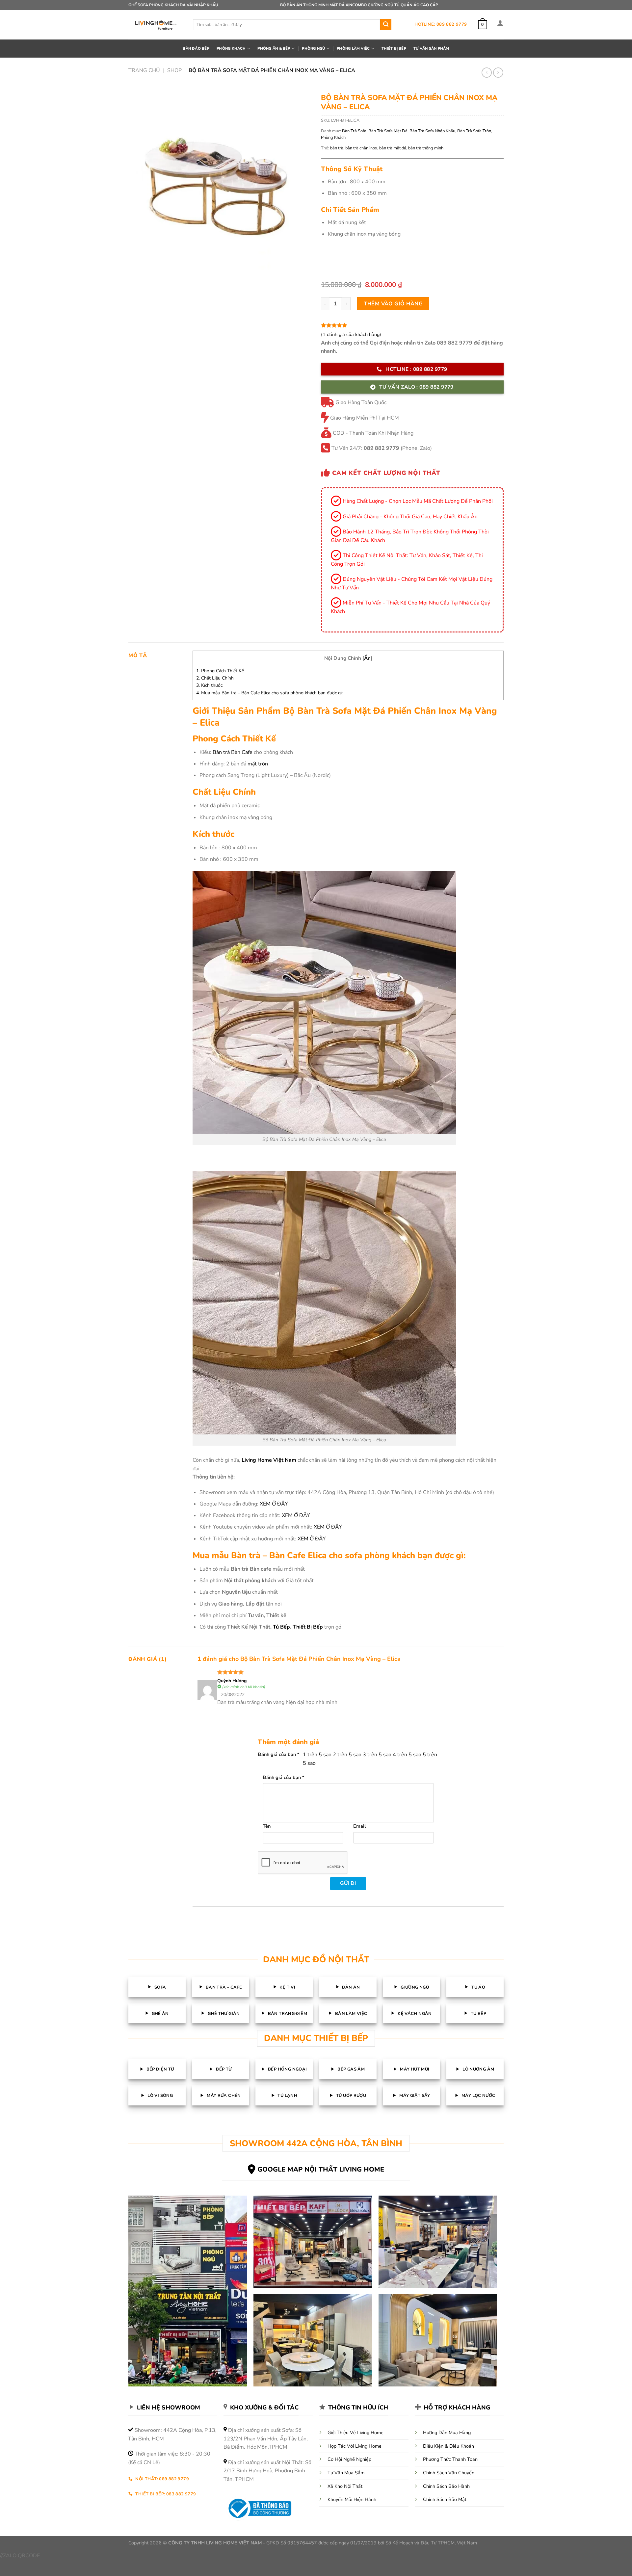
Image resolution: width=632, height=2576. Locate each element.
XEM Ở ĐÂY (274, 1504)
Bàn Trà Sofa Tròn (474, 131)
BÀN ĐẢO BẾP (196, 49)
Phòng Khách (333, 138)
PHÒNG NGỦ (313, 49)
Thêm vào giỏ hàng (393, 304)
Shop (174, 70)
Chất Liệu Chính (215, 678)
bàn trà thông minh (426, 148)
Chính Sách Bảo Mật (445, 2499)
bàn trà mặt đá (393, 148)
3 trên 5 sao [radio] (377, 1755)
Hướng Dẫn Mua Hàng (447, 2433)
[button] (483, 25)
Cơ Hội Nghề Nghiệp (349, 2459)
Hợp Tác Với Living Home (355, 2446)
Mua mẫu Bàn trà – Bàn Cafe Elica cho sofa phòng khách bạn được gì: (269, 693)
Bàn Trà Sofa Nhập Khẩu (432, 131)
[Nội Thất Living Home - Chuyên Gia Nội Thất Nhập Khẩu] (156, 25)
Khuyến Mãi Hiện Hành (352, 2499)
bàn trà (337, 148)
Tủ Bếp (281, 1627)
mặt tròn (258, 764)
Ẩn (367, 658)
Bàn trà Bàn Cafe (233, 752)
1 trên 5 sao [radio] (317, 1755)
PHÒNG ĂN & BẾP (274, 49)
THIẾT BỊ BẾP (394, 49)
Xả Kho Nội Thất (345, 2486)
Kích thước (209, 685)
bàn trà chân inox (361, 148)
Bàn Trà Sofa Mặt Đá (388, 131)
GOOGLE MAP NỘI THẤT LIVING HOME (321, 2169)
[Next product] (487, 73)
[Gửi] (386, 25)
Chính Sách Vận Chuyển (449, 2473)
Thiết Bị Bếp (308, 1627)
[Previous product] (498, 73)
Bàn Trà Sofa (354, 131)
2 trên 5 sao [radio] (347, 1755)
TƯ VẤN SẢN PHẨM (431, 49)
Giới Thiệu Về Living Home (355, 2433)
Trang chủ (144, 70)
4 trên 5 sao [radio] (407, 1755)
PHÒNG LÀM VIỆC (353, 49)
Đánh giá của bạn (279, 1754)
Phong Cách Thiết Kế (220, 671)
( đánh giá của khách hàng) (351, 334)
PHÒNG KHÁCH (231, 49)
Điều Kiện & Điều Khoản (448, 2446)
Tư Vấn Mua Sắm (346, 2473)
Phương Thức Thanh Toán (450, 2459)
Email (360, 1826)
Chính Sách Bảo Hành (446, 2486)
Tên (267, 1826)
